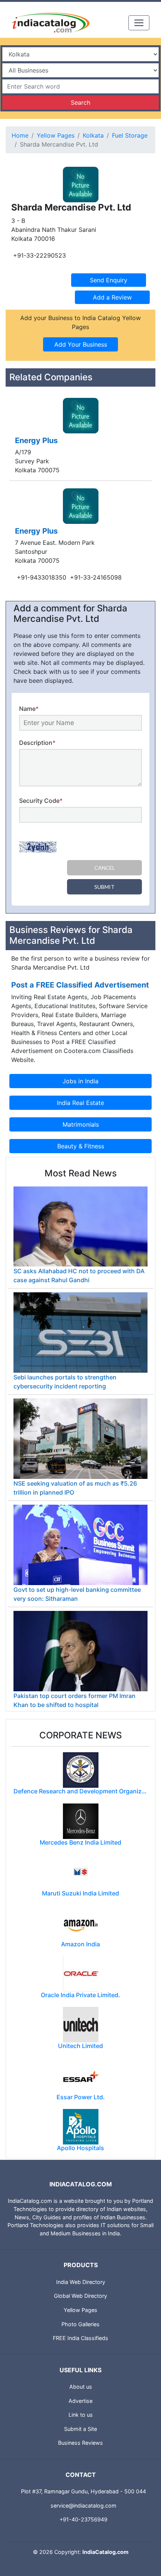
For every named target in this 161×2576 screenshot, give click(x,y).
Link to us (81, 2415)
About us (81, 2387)
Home (20, 135)
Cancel (105, 868)
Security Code (41, 801)
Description (37, 743)
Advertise (80, 2401)
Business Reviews (80, 2443)
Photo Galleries (80, 2324)
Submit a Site (80, 2429)
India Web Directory (81, 2282)
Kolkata (93, 135)
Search (80, 102)
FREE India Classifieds (80, 2338)
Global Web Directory (80, 2296)
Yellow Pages (56, 135)
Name (29, 709)
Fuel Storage (130, 135)
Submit (104, 887)
